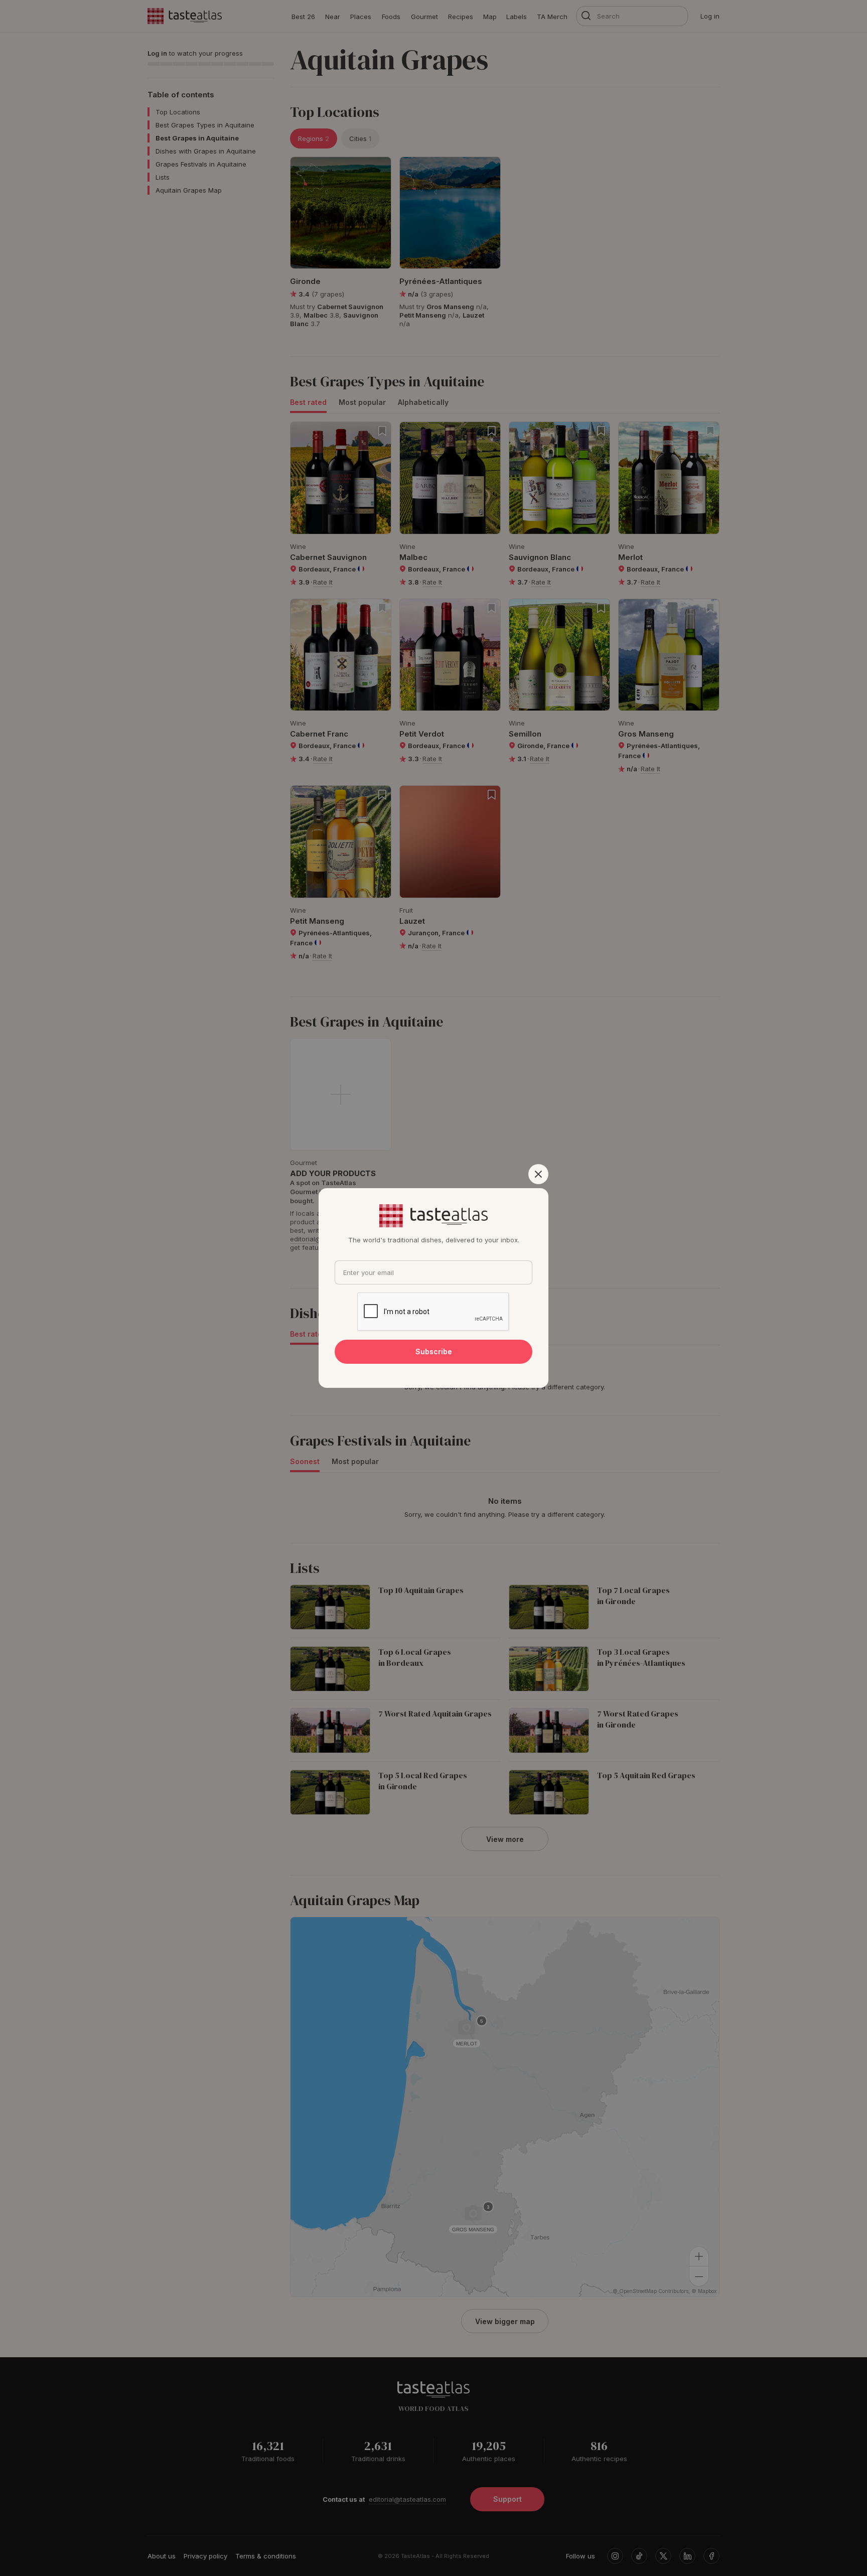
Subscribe (434, 1351)
